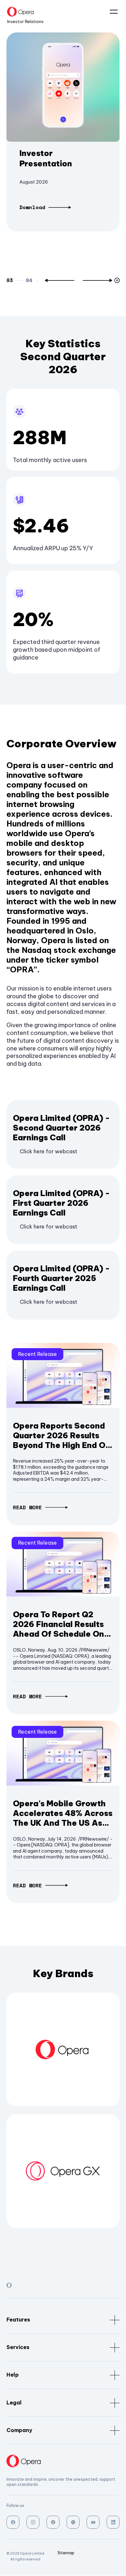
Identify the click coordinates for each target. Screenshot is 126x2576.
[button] (59, 280)
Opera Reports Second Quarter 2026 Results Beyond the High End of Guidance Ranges (61, 1435)
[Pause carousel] (118, 280)
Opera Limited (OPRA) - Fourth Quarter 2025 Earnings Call (61, 1278)
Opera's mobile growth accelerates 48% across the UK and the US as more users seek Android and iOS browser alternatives (63, 1813)
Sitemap (66, 2553)
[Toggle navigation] (111, 12)
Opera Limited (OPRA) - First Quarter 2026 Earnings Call (61, 1203)
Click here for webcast (48, 1151)
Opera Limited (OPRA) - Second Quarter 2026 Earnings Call (61, 1128)
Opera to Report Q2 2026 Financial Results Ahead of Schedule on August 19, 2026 (58, 1624)
